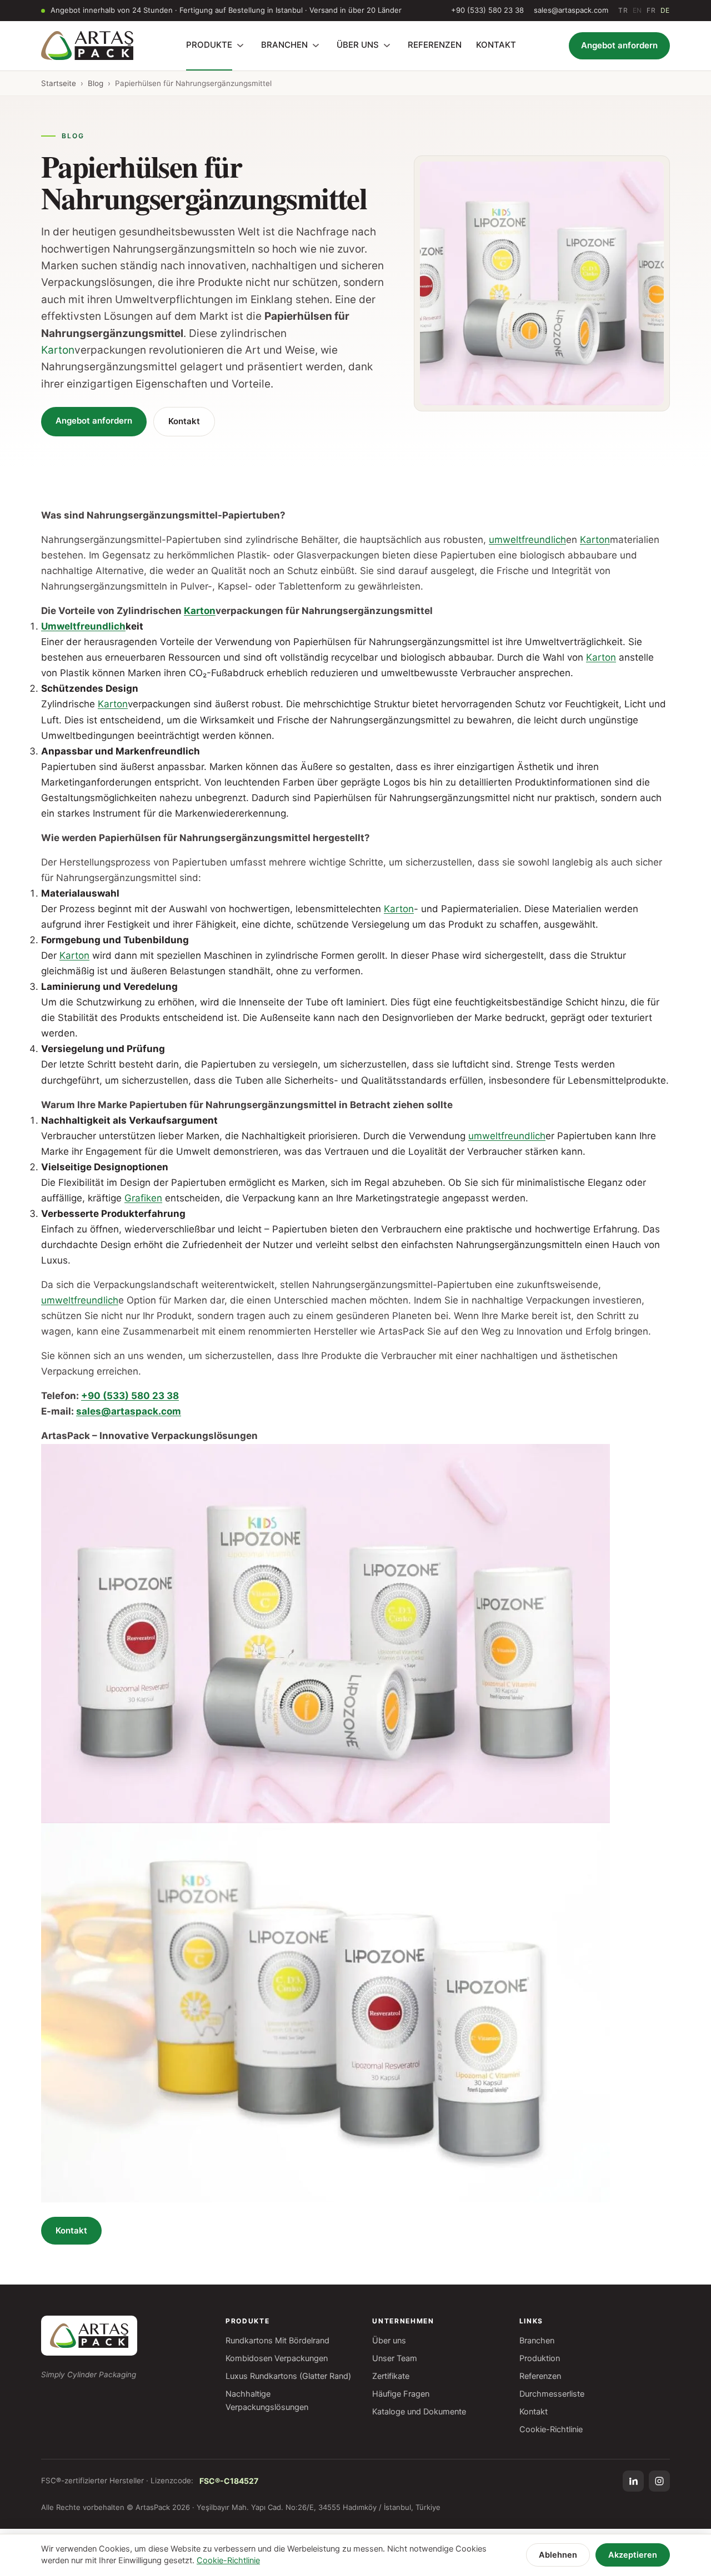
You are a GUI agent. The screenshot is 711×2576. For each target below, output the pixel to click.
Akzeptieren (633, 2555)
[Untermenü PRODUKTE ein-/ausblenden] (240, 46)
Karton (58, 350)
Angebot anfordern (619, 45)
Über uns (389, 2341)
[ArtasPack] (89, 2336)
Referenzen (540, 2376)
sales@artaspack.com (571, 10)
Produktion (540, 2358)
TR (623, 10)
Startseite (59, 83)
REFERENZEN (435, 45)
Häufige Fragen (401, 2394)
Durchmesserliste (552, 2394)
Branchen (537, 2341)
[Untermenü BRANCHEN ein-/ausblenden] (316, 46)
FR (651, 10)
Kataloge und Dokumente (419, 2412)
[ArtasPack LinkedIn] (633, 2481)
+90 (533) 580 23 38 (487, 10)
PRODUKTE (209, 45)
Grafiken (143, 1198)
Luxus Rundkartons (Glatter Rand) (288, 2376)
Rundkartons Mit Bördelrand (277, 2341)
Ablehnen (558, 2555)
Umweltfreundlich (83, 626)
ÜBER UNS (358, 45)
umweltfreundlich (527, 540)
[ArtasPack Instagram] (659, 2481)
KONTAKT (496, 45)
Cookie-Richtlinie (551, 2429)
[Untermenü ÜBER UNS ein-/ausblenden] (387, 46)
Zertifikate (391, 2376)
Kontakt (184, 421)
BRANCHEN (284, 45)
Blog (96, 83)
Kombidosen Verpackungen (277, 2358)
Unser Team (395, 2358)
